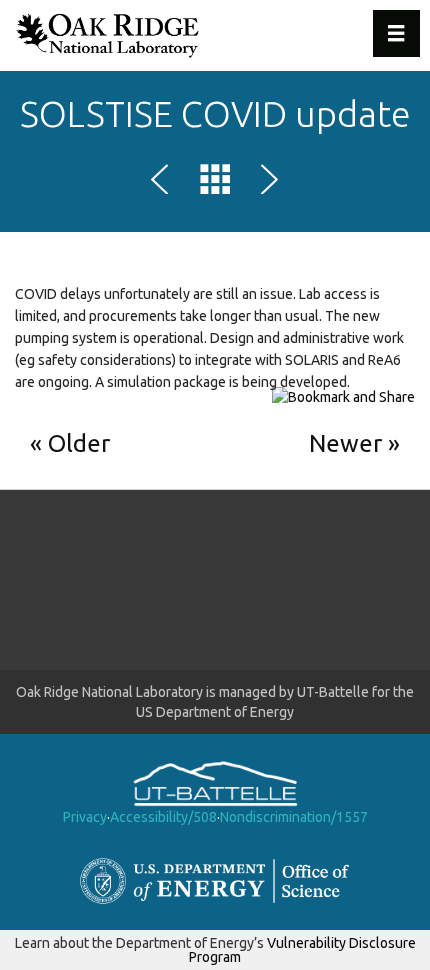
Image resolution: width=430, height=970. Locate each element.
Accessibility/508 (163, 817)
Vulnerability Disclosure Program (302, 950)
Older (79, 443)
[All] (215, 183)
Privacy (85, 817)
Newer (345, 443)
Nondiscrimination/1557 (294, 817)
